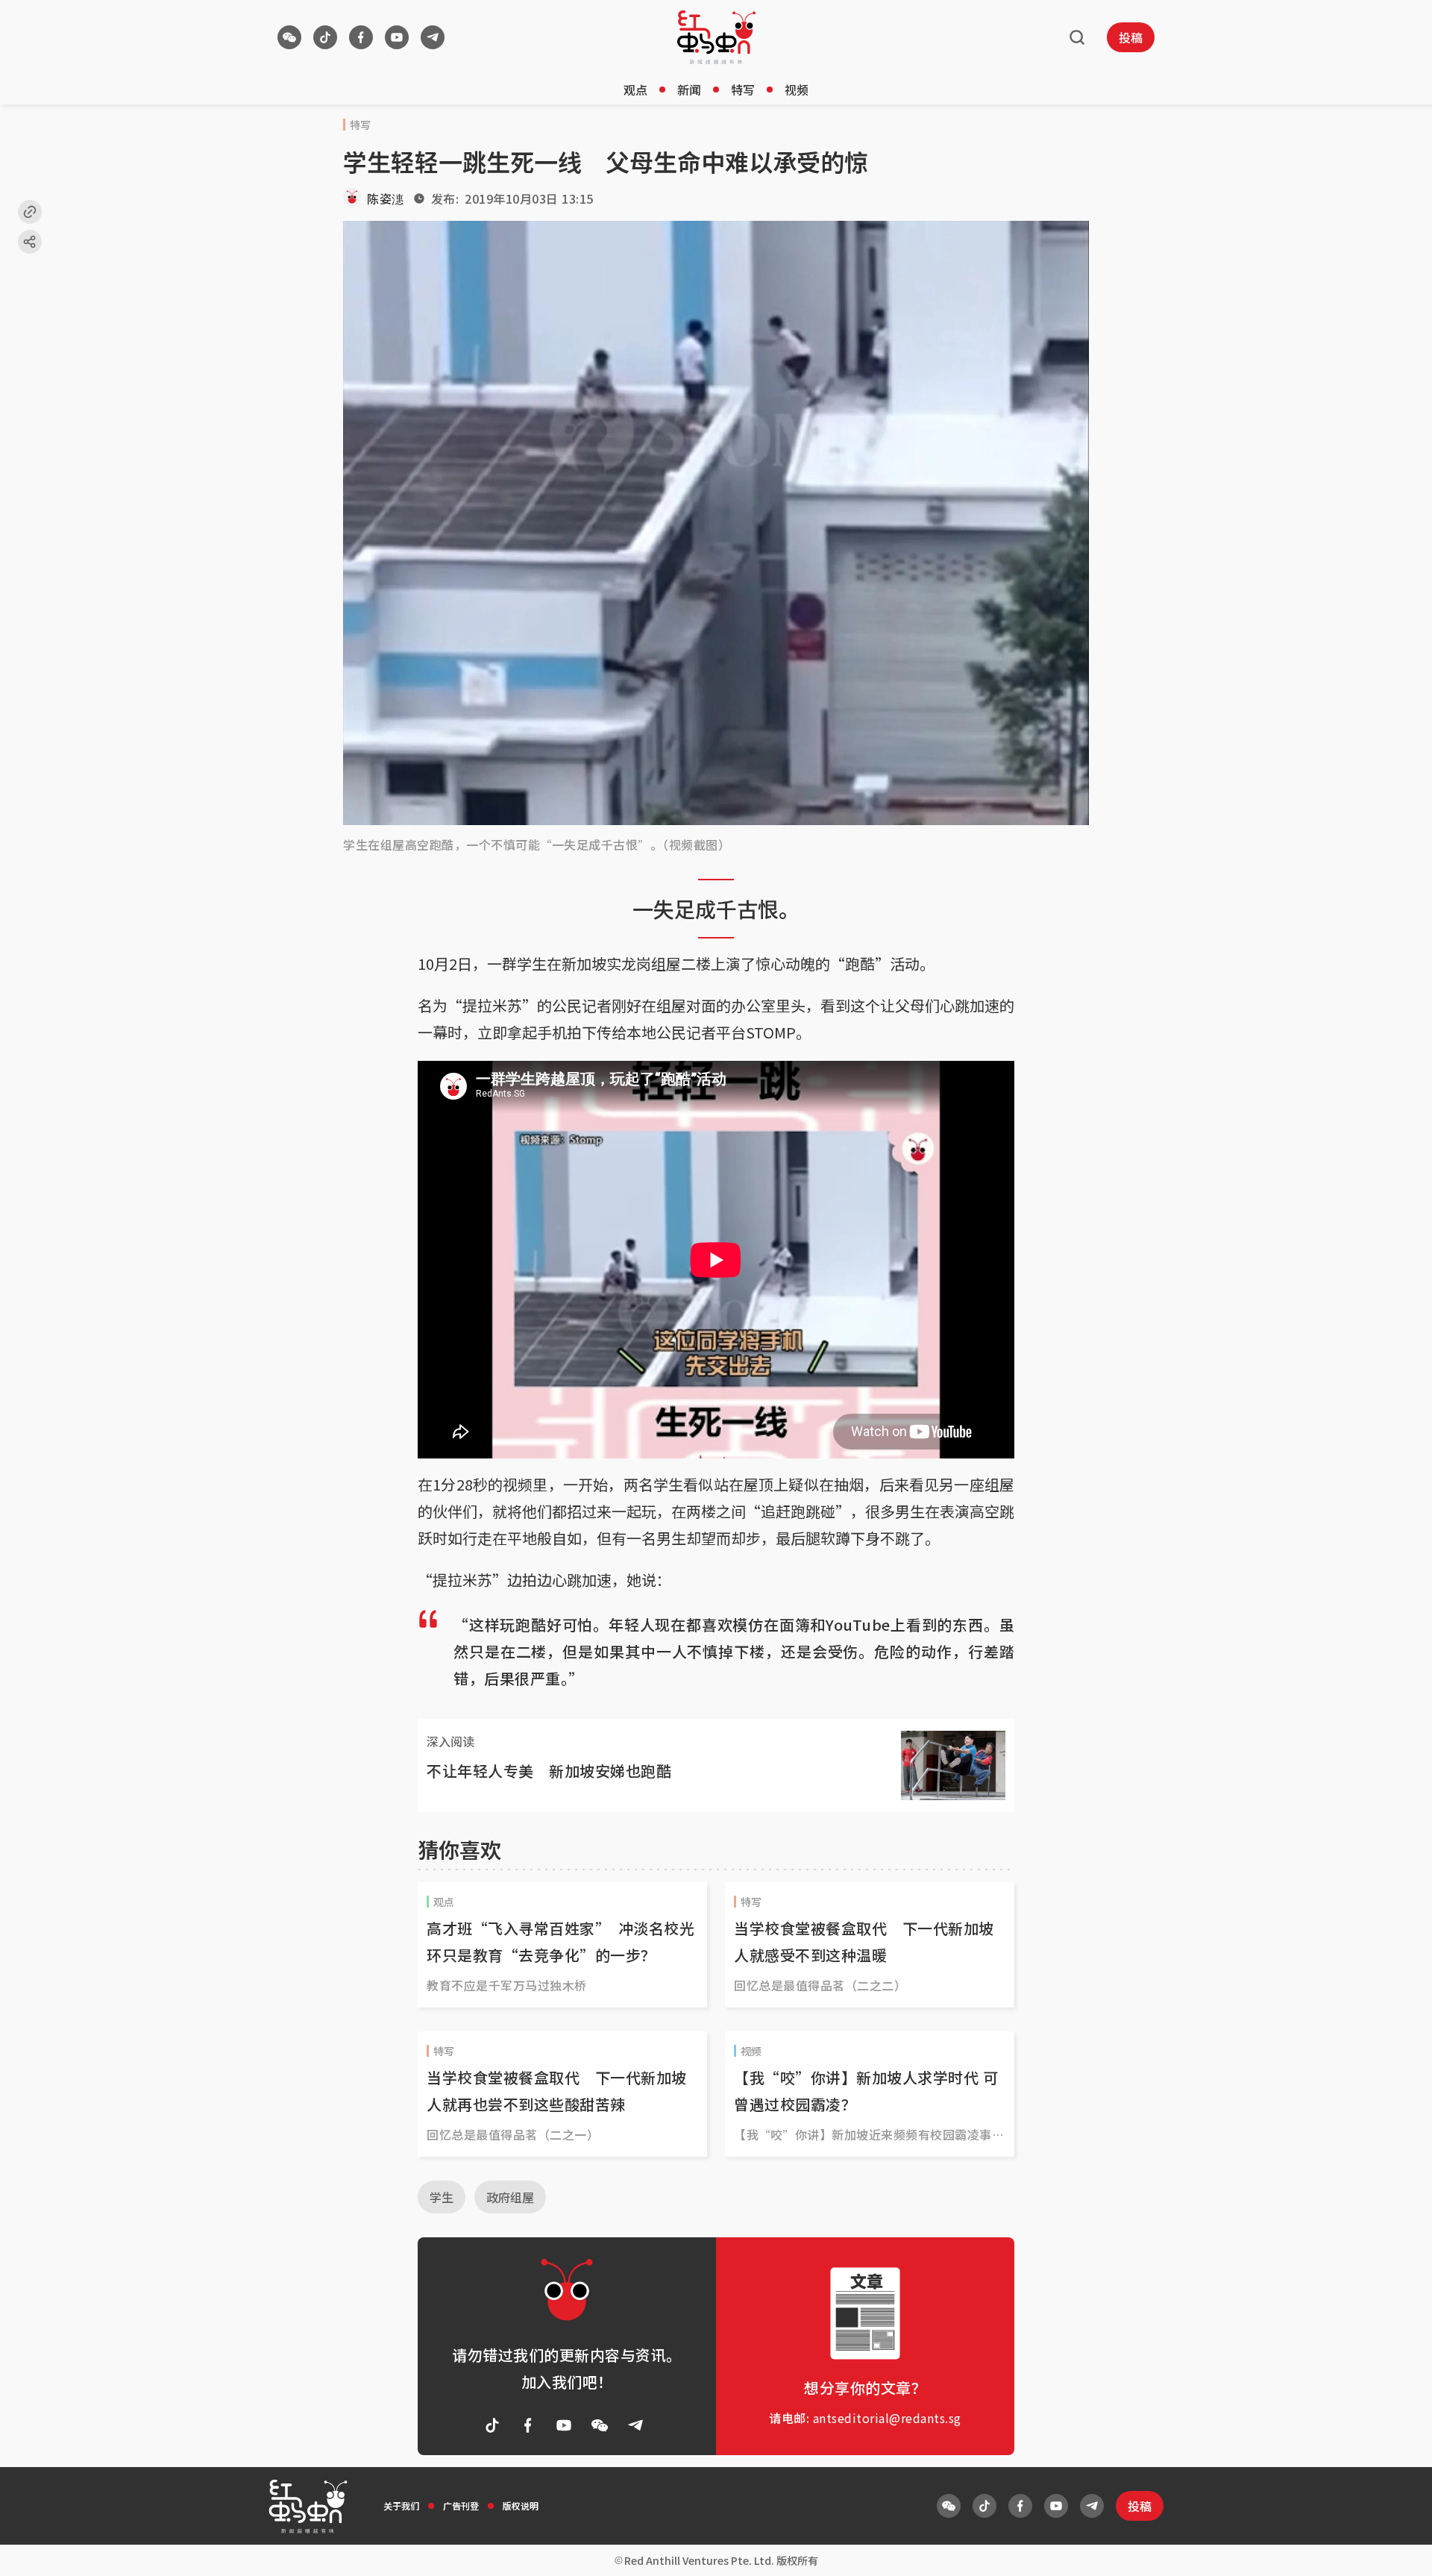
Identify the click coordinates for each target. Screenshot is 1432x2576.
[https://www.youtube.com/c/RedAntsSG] (397, 37)
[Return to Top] (1398, 2549)
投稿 (1131, 37)
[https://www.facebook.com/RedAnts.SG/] (361, 37)
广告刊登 (461, 2506)
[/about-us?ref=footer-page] (289, 37)
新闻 (689, 90)
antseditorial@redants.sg (887, 2418)
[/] (716, 37)
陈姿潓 (386, 198)
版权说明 (521, 2506)
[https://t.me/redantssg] (433, 37)
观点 (635, 90)
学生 (442, 2197)
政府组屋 (510, 2197)
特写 (743, 90)
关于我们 (401, 2506)
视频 (797, 90)
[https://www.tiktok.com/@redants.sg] (325, 37)
